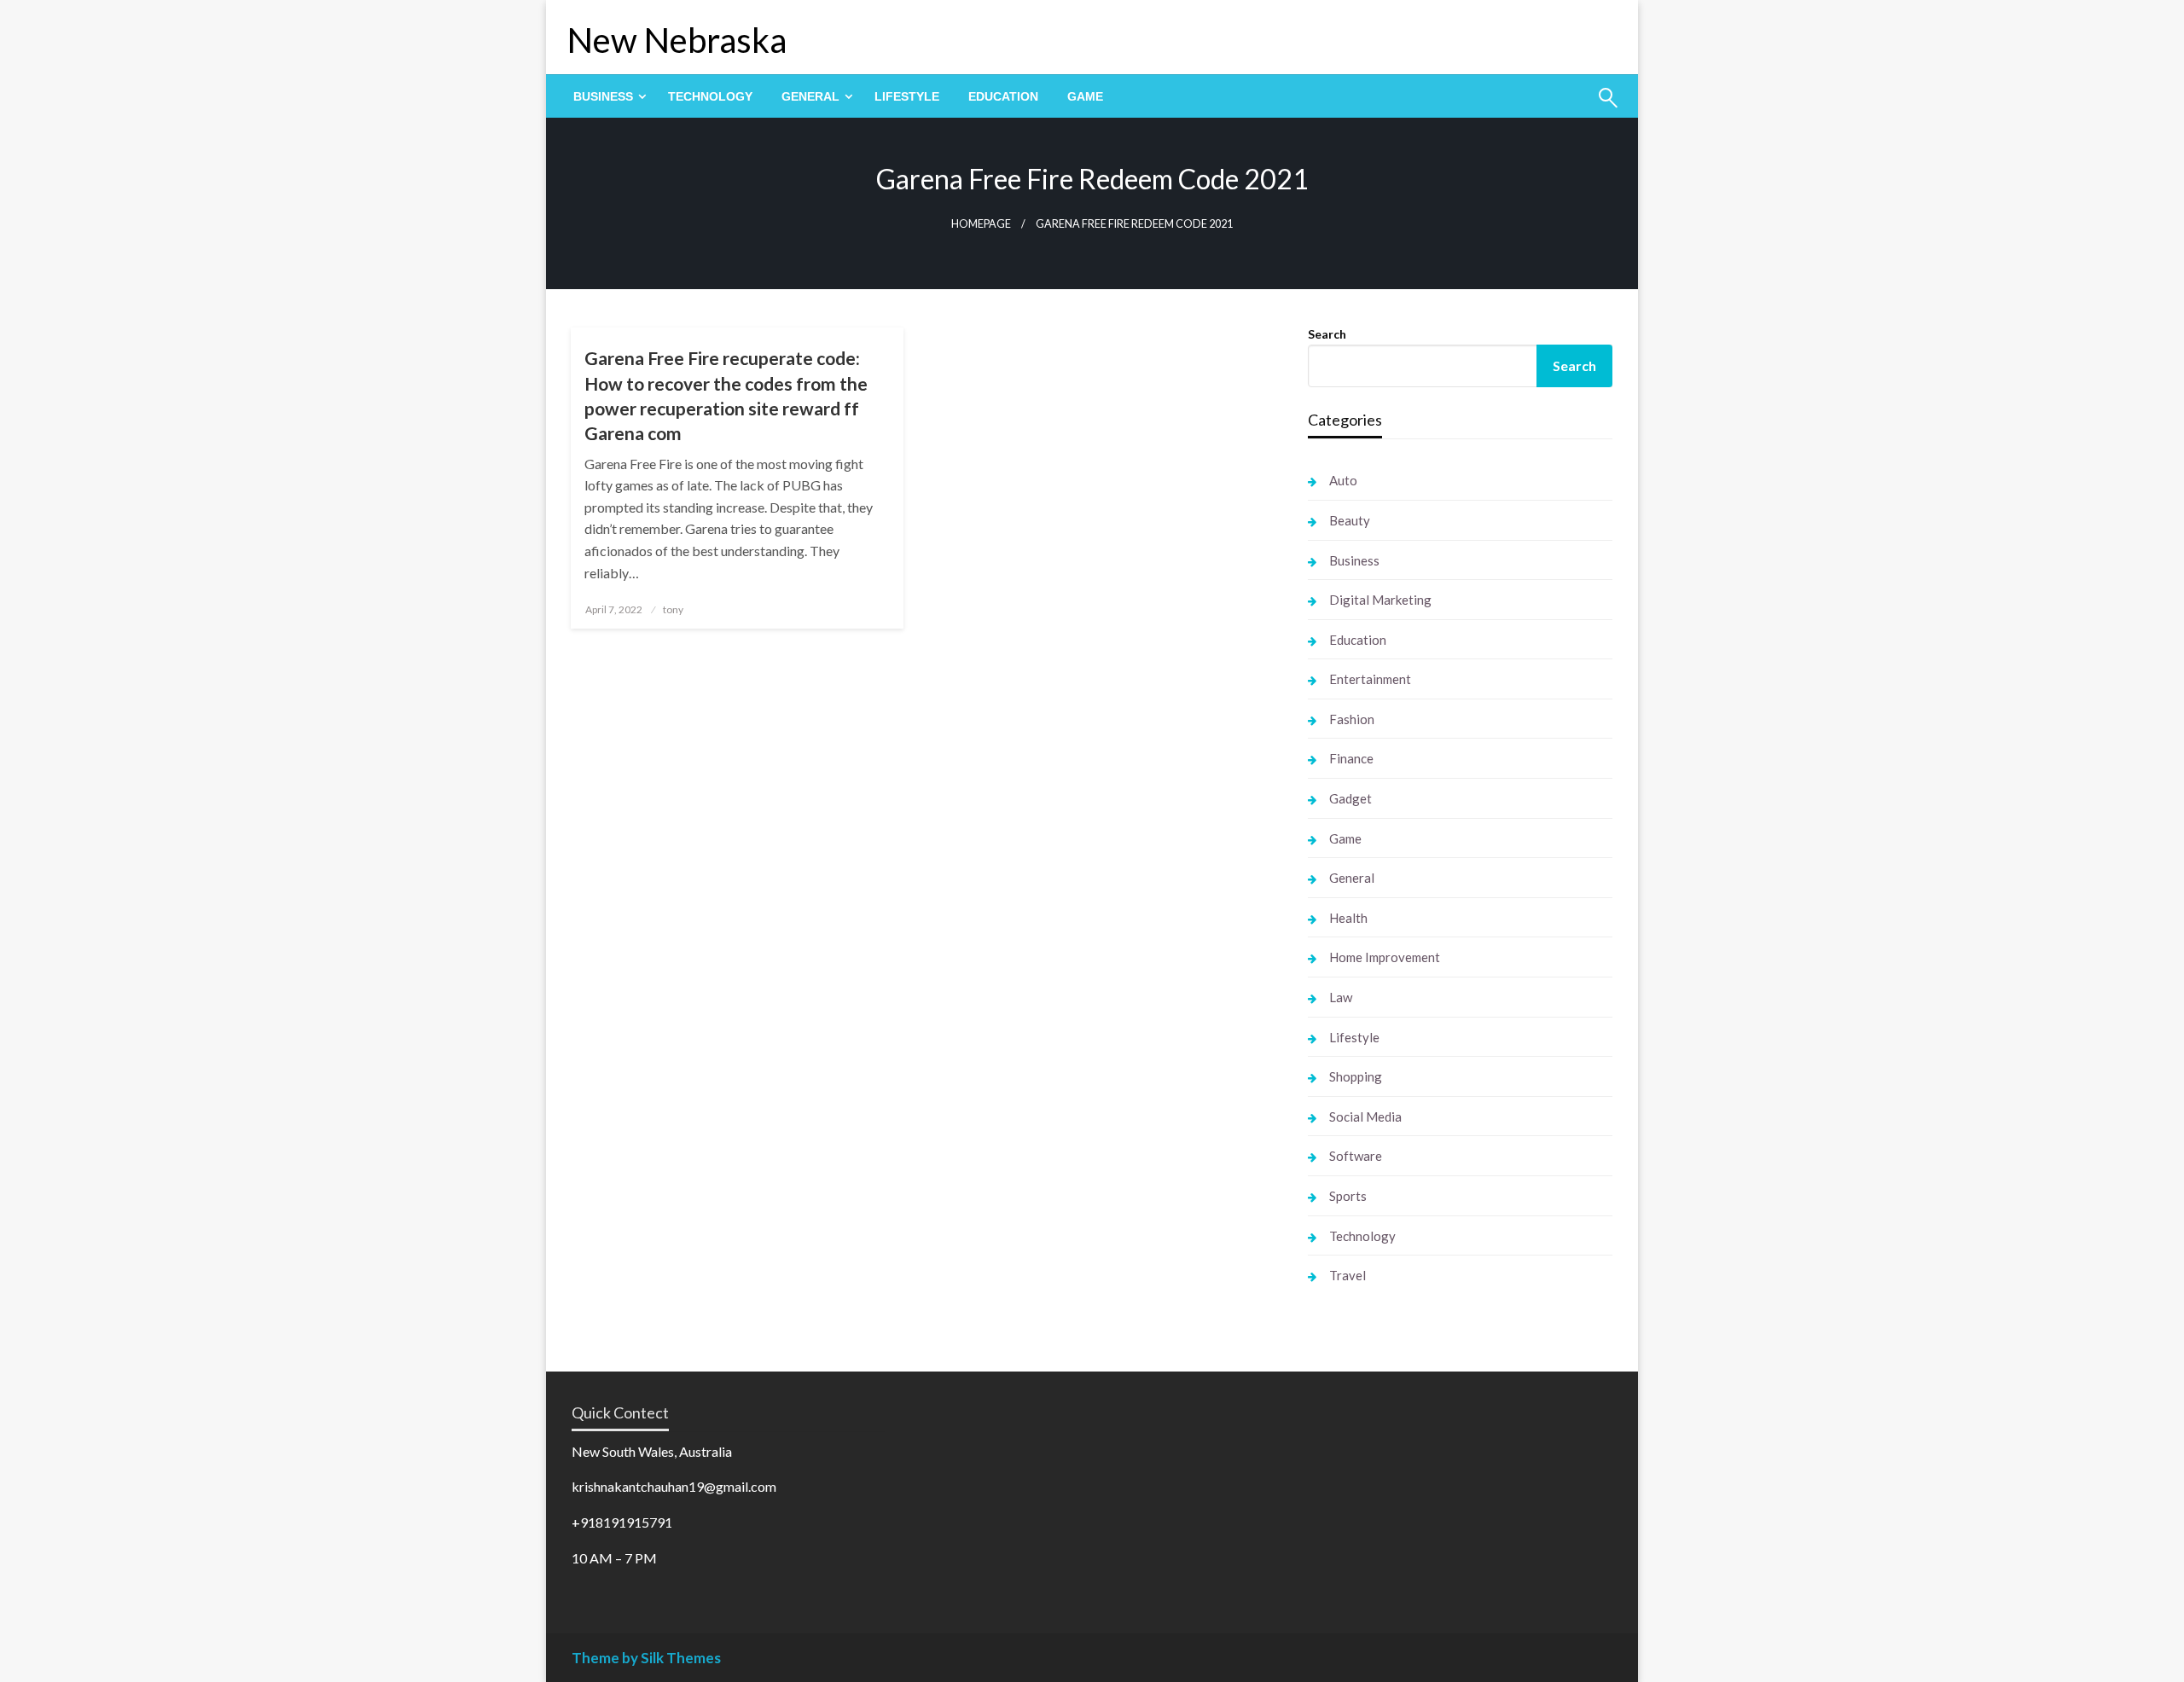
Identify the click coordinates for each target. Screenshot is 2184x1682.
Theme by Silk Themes (646, 1658)
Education (1003, 96)
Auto (1343, 480)
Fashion (1352, 719)
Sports (1348, 1196)
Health (1348, 918)
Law (1341, 997)
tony (673, 609)
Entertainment (1370, 679)
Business (603, 96)
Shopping (1356, 1076)
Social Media (1365, 1116)
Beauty (1350, 520)
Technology (710, 96)
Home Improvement (1385, 957)
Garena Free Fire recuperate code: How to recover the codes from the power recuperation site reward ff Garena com (726, 395)
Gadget (1350, 798)
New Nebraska (677, 40)
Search (1327, 334)
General (810, 96)
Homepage (981, 224)
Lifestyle (907, 96)
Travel (1348, 1275)
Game (1085, 96)
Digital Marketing (1380, 600)
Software (1356, 1156)
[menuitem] (606, 96)
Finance (1351, 758)
